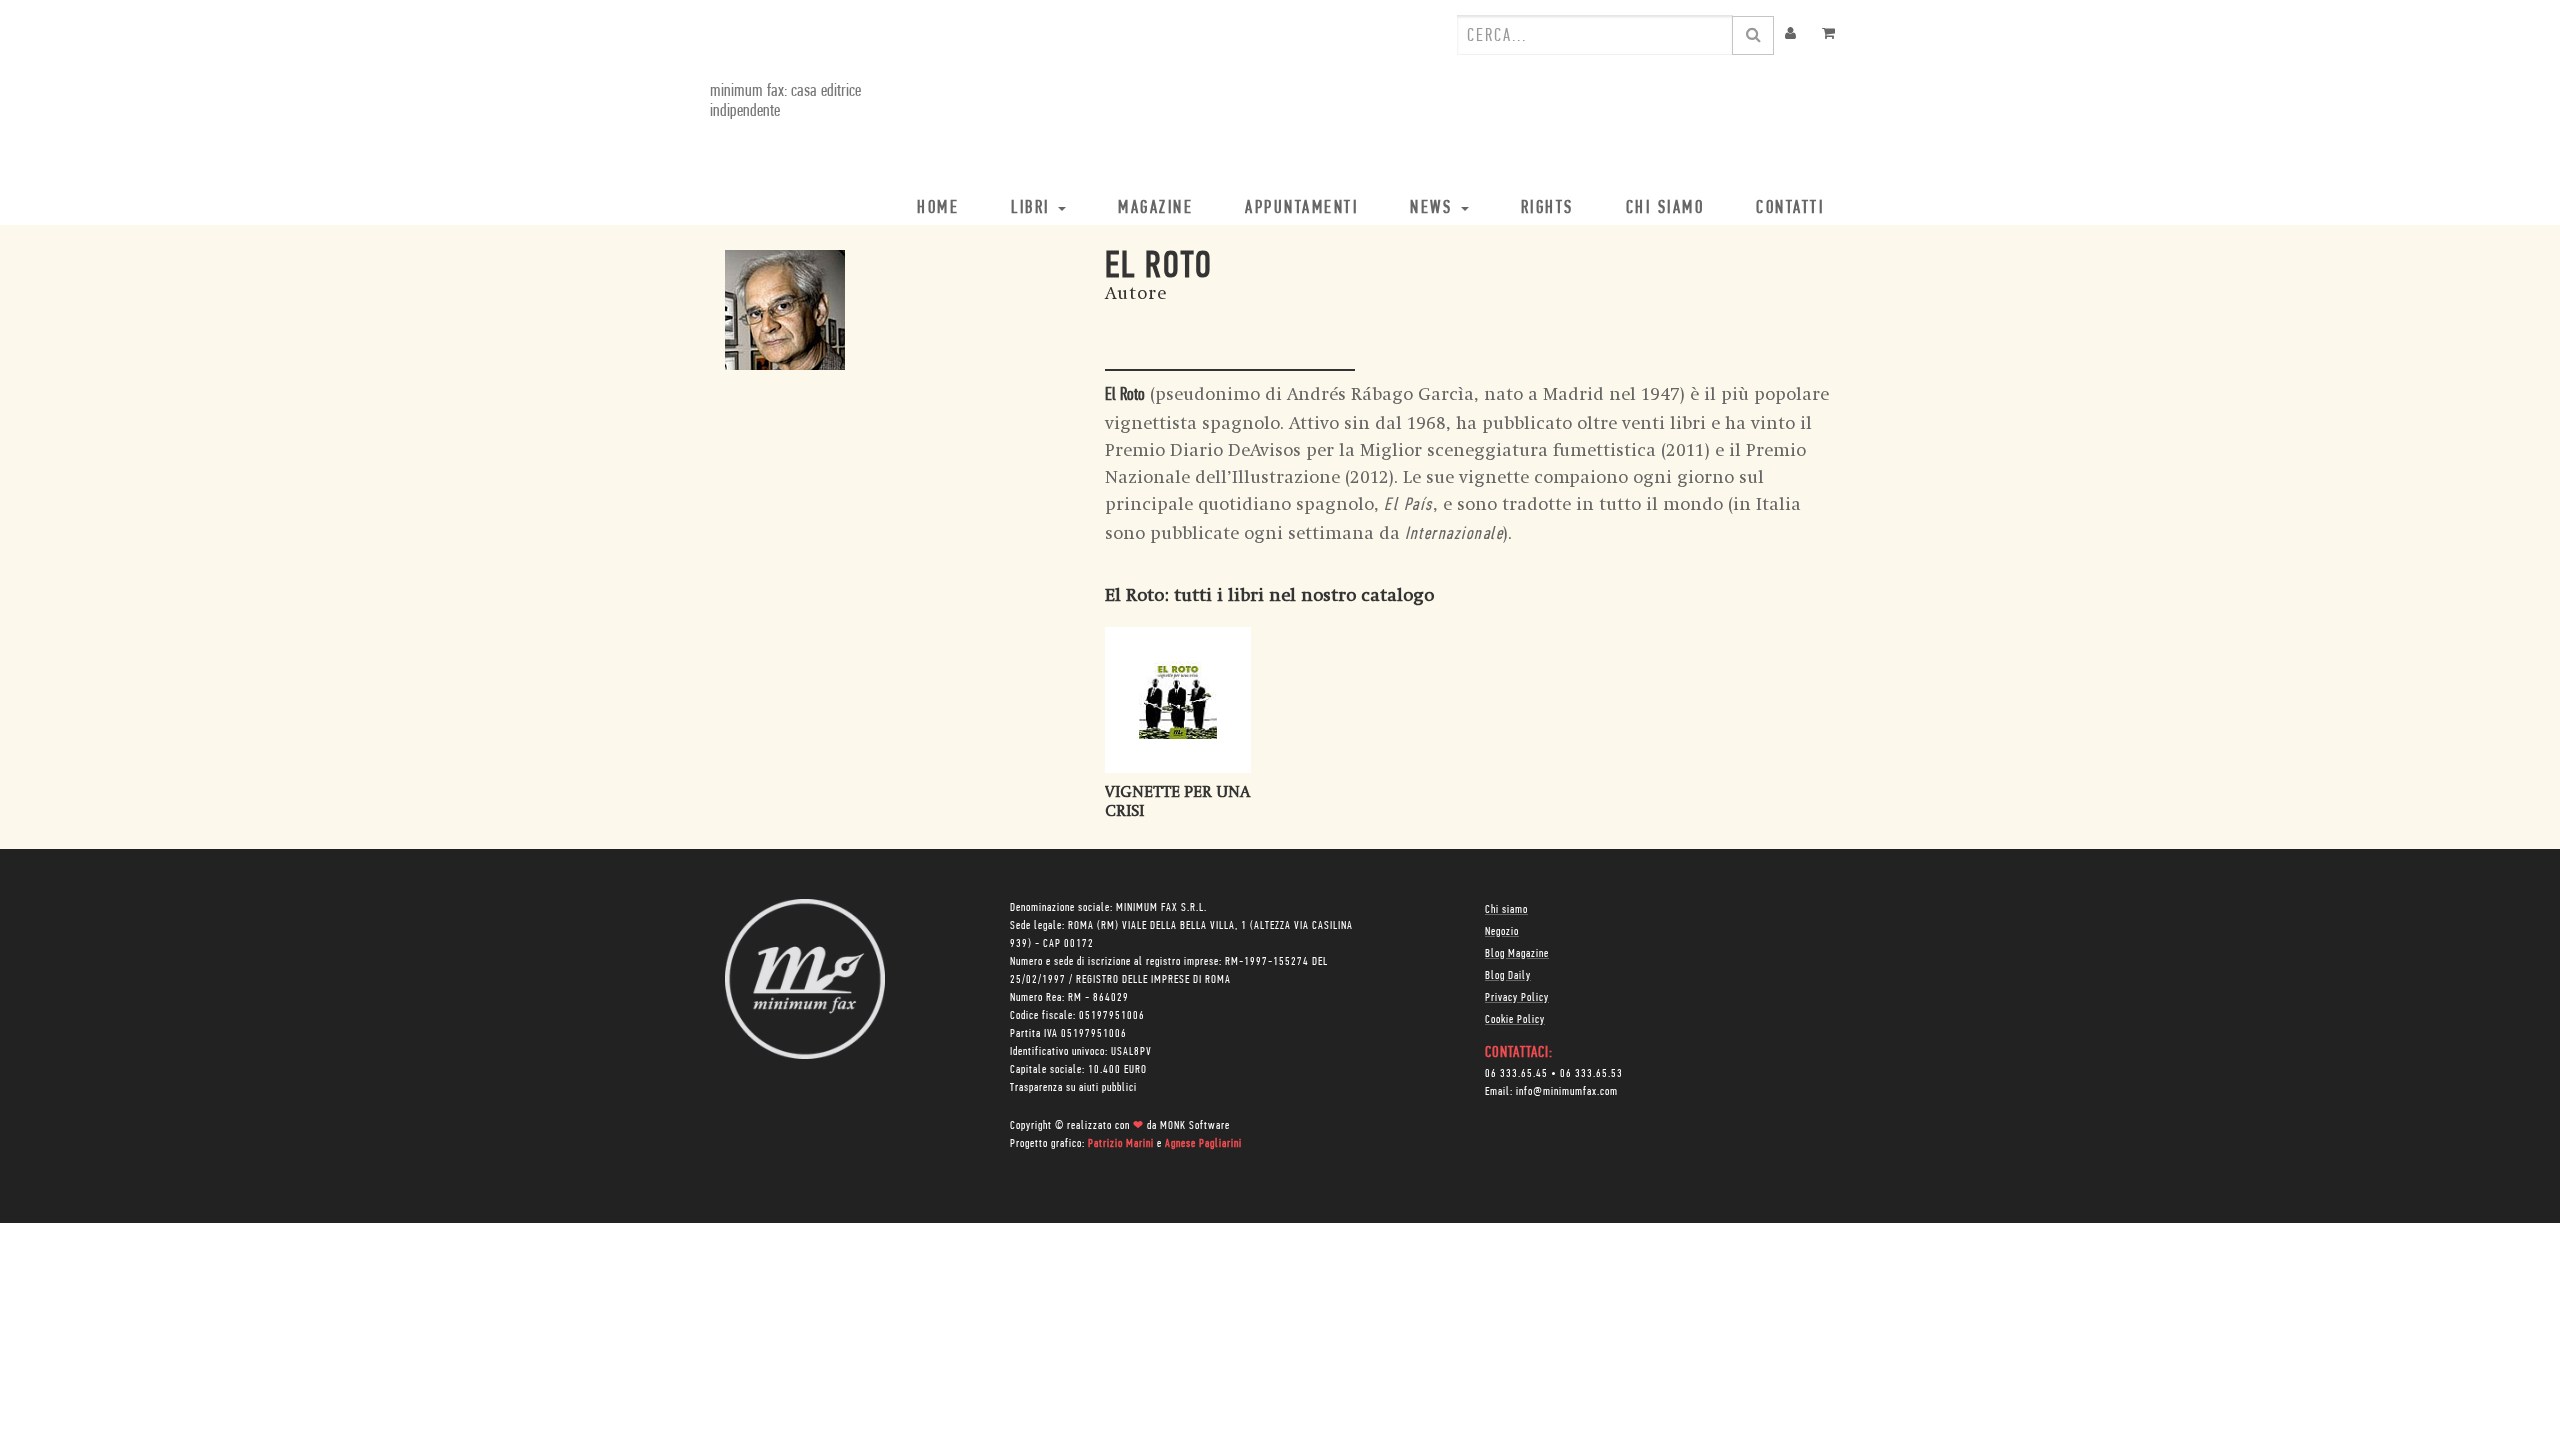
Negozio (1502, 932)
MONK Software (1195, 1126)
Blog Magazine (1517, 954)
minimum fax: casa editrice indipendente (785, 102)
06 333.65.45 (1516, 1074)
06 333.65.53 (1591, 1074)
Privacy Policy (1517, 998)
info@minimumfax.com (1567, 1092)
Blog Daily (1508, 976)
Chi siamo (1506, 910)
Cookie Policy (1515, 1020)
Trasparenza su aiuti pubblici (1073, 1088)
